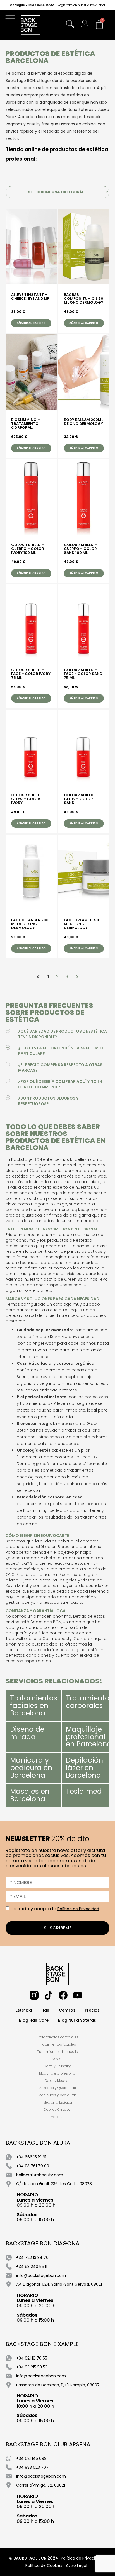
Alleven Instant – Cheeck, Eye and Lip (30, 297)
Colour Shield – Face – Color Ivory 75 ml (31, 674)
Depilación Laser (58, 2110)
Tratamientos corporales (89, 1702)
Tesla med (84, 1791)
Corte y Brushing (58, 2066)
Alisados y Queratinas (58, 2088)
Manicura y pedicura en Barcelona (31, 1768)
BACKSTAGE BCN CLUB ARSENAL (49, 2444)
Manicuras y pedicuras (58, 2095)
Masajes (57, 2117)
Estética (24, 2010)
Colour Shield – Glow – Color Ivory (28, 799)
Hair (45, 2010)
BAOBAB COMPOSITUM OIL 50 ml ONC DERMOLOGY (84, 299)
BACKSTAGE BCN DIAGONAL (44, 2243)
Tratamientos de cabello (58, 2052)
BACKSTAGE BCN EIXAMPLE (42, 2344)
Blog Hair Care (34, 2020)
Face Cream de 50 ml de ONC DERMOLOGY (82, 924)
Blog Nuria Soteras (77, 2020)
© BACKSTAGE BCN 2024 (34, 2558)
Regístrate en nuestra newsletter (81, 5)
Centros (67, 2010)
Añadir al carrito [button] (31, 323)
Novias (58, 2059)
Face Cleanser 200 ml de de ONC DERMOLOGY (30, 924)
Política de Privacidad (78, 1909)
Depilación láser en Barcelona (84, 1768)
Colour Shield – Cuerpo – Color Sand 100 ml (80, 549)
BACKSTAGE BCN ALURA (38, 2143)
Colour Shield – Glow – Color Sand (80, 799)
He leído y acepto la (55, 1909)
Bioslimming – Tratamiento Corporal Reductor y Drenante (26, 424)
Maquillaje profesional (58, 2073)
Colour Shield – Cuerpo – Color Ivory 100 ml (28, 549)
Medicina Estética (58, 2102)
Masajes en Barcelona (30, 1795)
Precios (92, 2010)
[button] (12, 20)
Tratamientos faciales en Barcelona (34, 1706)
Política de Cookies (44, 2565)
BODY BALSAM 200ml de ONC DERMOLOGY (83, 422)
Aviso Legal (76, 2565)
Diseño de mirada (27, 1733)
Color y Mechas (57, 2081)
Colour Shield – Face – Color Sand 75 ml (83, 674)
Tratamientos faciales (58, 2044)
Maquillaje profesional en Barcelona (89, 1737)
